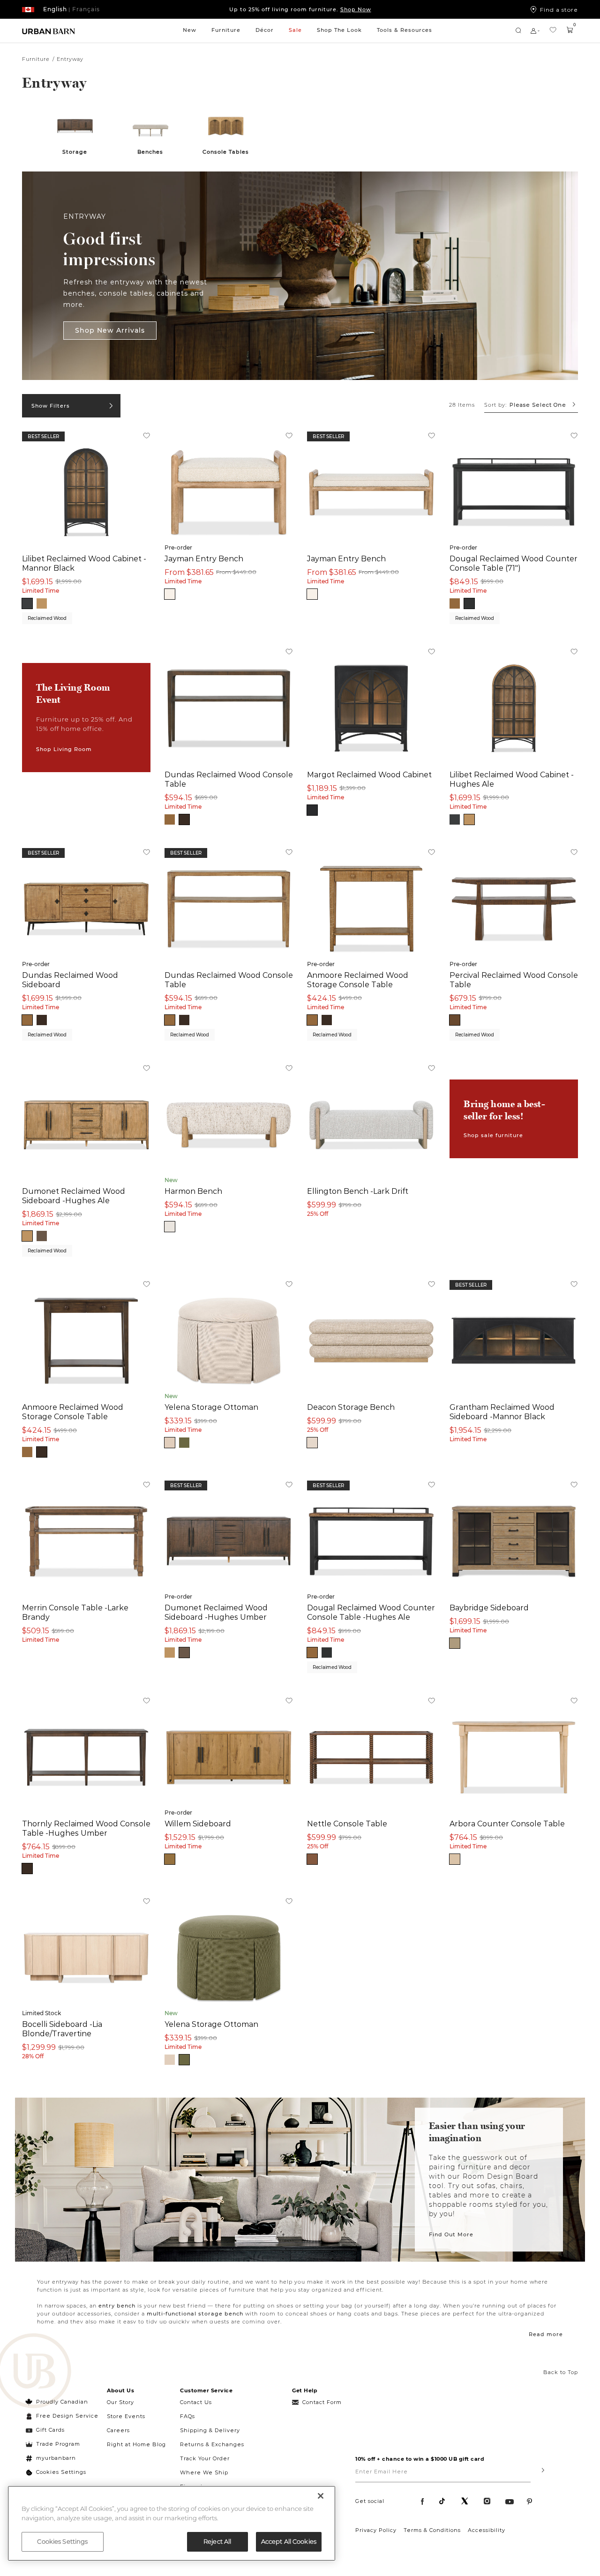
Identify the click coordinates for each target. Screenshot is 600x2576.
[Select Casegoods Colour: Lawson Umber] (455, 1020)
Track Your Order (205, 2458)
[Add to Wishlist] (146, 437)
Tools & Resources (405, 30)
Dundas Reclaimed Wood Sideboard (70, 980)
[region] (172, 2523)
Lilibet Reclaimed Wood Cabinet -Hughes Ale (512, 779)
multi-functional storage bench (195, 2314)
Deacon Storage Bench (351, 1407)
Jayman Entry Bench (204, 558)
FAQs (187, 2416)
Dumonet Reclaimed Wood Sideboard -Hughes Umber (216, 1612)
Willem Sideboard (198, 1824)
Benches (150, 152)
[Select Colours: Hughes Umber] (42, 1236)
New (190, 30)
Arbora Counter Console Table (507, 1824)
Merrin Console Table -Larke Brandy (75, 1612)
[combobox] (531, 405)
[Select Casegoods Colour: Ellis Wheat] (170, 1859)
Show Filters (51, 406)
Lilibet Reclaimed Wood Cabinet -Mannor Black (84, 563)
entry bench (117, 2306)
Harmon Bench (193, 1191)
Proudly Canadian (62, 2402)
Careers (118, 2430)
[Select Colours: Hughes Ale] (42, 603)
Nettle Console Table (347, 1824)
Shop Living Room (64, 749)
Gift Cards (50, 2430)
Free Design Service (62, 2416)
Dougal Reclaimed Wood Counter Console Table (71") (514, 563)
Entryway (70, 59)
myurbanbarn (56, 2458)
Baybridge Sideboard (489, 1608)
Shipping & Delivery (210, 2430)
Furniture (226, 30)
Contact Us (196, 2402)
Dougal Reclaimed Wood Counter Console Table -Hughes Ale (371, 1612)
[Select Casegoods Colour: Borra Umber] (312, 1859)
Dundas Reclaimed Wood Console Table (229, 779)
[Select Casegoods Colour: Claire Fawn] (455, 1643)
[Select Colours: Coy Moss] (184, 1443)
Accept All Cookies (289, 2541)
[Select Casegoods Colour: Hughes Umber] (184, 819)
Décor (265, 30)
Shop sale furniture (493, 1135)
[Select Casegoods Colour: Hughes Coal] (469, 603)
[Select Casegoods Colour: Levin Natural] (455, 1859)
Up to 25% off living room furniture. (300, 9)
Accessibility (487, 2530)
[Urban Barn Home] (49, 31)
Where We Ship (204, 2472)
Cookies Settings (61, 2472)
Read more (546, 2334)
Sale (295, 30)
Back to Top (561, 2372)
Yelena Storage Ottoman (211, 1407)
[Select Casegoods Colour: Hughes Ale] (455, 603)
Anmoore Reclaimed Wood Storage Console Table (358, 980)
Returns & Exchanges (212, 2444)
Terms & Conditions (432, 2530)
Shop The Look (339, 30)
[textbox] (531, 405)
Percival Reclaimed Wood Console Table (514, 980)
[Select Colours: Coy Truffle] (312, 1443)
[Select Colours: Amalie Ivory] (170, 594)
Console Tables (226, 152)
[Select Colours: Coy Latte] (170, 1443)
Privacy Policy (376, 2530)
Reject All (217, 2541)
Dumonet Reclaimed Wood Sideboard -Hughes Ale (74, 1196)
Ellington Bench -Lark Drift (358, 1191)
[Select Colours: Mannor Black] (27, 603)
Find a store (559, 9)
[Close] (321, 2496)
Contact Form (322, 2402)
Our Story (120, 2402)
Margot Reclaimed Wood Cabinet (369, 774)
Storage (75, 152)
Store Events (126, 2416)
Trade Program (58, 2444)
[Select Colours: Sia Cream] (170, 1227)
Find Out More (451, 2234)
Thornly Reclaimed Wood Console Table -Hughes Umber (86, 1828)
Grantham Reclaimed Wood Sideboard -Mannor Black (502, 1412)
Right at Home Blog (136, 2444)
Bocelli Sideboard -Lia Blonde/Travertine (62, 2029)
